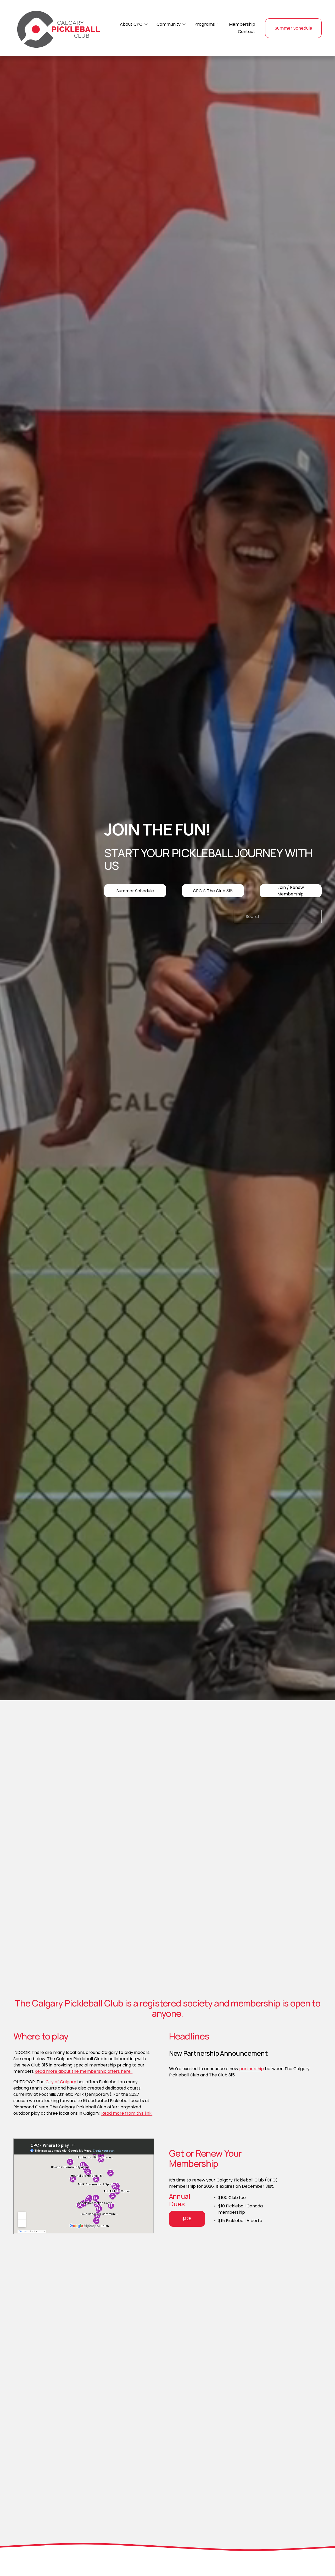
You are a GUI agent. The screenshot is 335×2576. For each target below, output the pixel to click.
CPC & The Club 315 (213, 891)
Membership (242, 24)
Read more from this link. (127, 2113)
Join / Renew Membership (291, 891)
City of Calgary (61, 2082)
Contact (247, 32)
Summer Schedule (294, 28)
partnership (252, 2069)
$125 (187, 2219)
